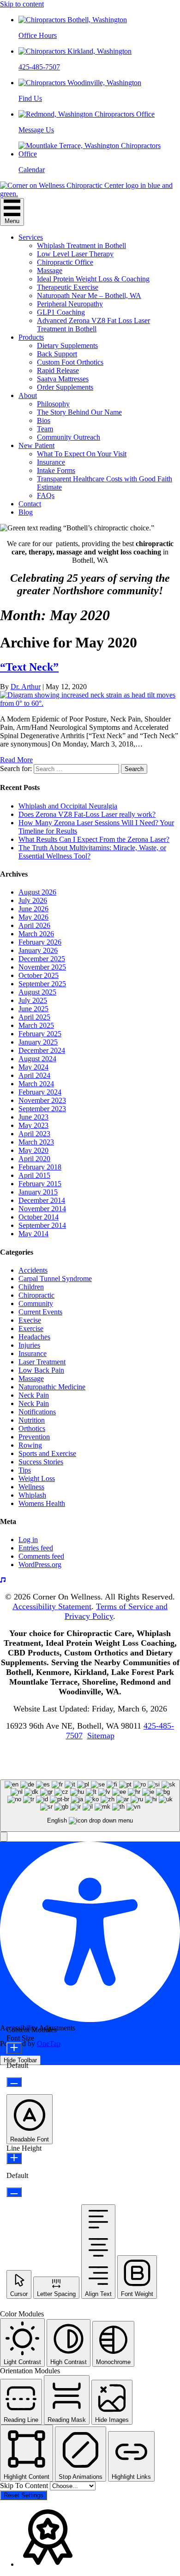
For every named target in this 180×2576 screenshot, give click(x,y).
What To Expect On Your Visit (82, 454)
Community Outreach (69, 437)
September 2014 (42, 1225)
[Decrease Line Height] (14, 2192)
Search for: (16, 768)
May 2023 (33, 1125)
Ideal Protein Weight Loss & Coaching (93, 279)
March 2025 (36, 1025)
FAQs (46, 495)
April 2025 (34, 1017)
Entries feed (36, 1548)
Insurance (51, 462)
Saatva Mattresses (63, 379)
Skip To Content (25, 2486)
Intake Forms (56, 470)
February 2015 (40, 1184)
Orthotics (32, 1428)
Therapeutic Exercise (68, 287)
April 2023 (34, 1134)
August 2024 (37, 1059)
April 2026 (34, 925)
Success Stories (41, 1462)
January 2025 (38, 1042)
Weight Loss (37, 1478)
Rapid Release (58, 370)
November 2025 (42, 967)
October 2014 (39, 1217)
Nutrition (32, 1420)
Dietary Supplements (67, 345)
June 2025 (33, 1009)
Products (31, 337)
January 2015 (38, 1192)
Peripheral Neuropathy (70, 304)
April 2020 (34, 1159)
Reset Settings (24, 2495)
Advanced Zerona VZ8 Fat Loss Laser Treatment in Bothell (93, 325)
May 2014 (33, 1234)
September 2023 (42, 1109)
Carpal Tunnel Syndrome (55, 1279)
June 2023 (33, 1117)
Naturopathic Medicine (52, 1387)
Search (134, 769)
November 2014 (42, 1209)
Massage (50, 271)
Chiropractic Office (65, 262)
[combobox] (90, 1806)
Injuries (29, 1345)
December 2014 (42, 1200)
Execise (30, 1320)
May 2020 (33, 1150)
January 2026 (38, 950)
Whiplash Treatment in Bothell (81, 246)
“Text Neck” (29, 667)
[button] (4, 1837)
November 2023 (42, 1100)
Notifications (37, 1412)
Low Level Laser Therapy (75, 254)
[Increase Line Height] (14, 2158)
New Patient (36, 445)
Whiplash (32, 1495)
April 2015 (34, 1175)
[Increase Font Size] (14, 2048)
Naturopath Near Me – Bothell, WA (89, 296)
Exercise (31, 1328)
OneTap (49, 2044)
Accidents (33, 1270)
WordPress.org (40, 1565)
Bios (44, 420)
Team (45, 429)
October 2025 (39, 975)
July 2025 (33, 1000)
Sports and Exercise (47, 1453)
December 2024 (42, 1050)
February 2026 (40, 942)
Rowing (30, 1445)
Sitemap (101, 1736)
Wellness (31, 1487)
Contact (30, 504)
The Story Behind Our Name (79, 412)
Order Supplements (65, 387)
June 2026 (33, 909)
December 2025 (42, 959)
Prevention (34, 1437)
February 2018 (40, 1167)
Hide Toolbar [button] (20, 2060)
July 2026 (33, 900)
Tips (25, 1470)
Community (36, 1304)
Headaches (34, 1337)
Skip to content (22, 4)
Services (31, 237)
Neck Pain (34, 1395)
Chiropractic (36, 1295)
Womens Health (42, 1503)
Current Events (40, 1312)
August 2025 (37, 992)
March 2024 (36, 1084)
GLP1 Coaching (61, 312)
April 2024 (34, 1075)
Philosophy (53, 404)
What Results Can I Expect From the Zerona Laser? (94, 839)
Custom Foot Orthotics (70, 362)
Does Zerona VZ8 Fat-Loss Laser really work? (87, 814)
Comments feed (41, 1556)
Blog (26, 512)
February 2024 (40, 1092)
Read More (16, 760)
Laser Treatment (42, 1362)
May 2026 (33, 917)
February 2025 (40, 1034)
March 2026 (36, 934)
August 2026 (37, 892)
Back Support (57, 354)
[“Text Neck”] (90, 703)
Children (31, 1287)
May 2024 (33, 1067)
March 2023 (36, 1142)
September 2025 (42, 984)
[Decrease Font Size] (14, 2082)
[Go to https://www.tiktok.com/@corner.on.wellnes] (90, 1580)
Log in (28, 1540)
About (28, 395)
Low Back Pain (41, 1370)
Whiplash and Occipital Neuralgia (68, 806)
